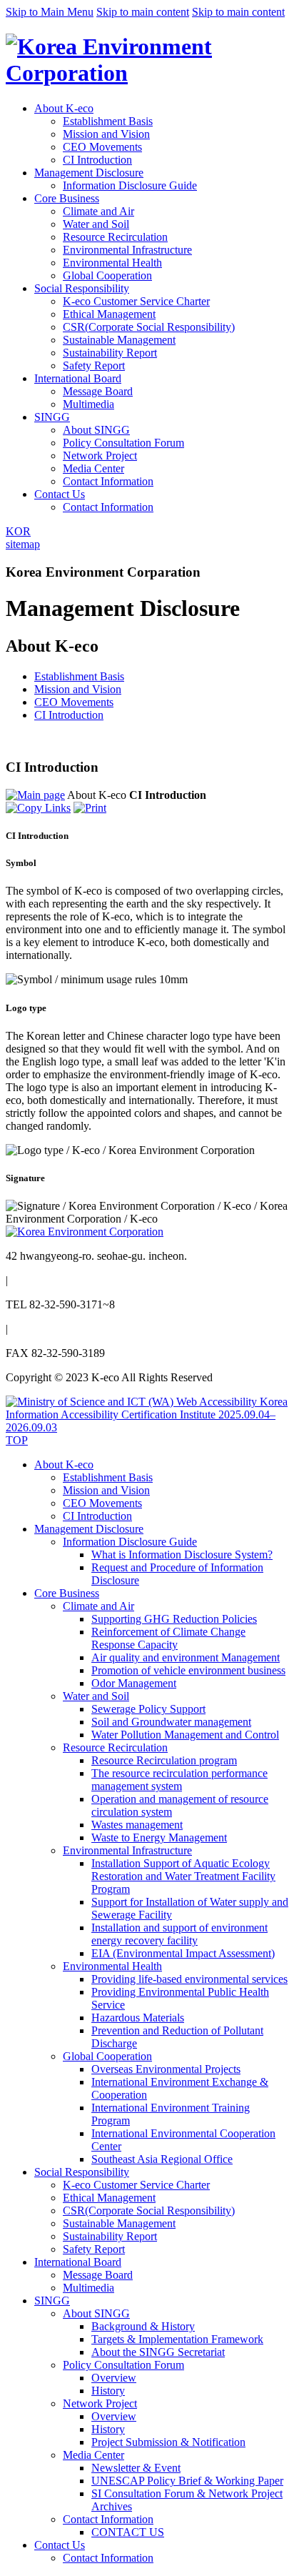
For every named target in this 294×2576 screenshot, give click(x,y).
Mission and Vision (106, 134)
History (108, 2391)
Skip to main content (143, 12)
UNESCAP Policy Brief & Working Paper (187, 2481)
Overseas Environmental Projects (166, 2069)
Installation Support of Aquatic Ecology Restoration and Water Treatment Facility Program (183, 1876)
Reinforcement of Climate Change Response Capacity (168, 1638)
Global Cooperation (107, 275)
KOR (18, 531)
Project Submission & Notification (168, 2442)
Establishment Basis (108, 121)
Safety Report (94, 365)
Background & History (143, 2326)
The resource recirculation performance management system (179, 1780)
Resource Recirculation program (164, 1760)
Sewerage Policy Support (148, 1709)
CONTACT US (128, 2532)
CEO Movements (102, 147)
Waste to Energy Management (159, 1837)
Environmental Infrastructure (127, 250)
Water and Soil (96, 224)
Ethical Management (109, 314)
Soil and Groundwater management (171, 1722)
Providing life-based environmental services (189, 1979)
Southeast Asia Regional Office (162, 2159)
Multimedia (88, 404)
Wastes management (137, 1825)
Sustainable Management (119, 340)
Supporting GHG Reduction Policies (174, 1619)
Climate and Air (98, 211)
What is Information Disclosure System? (182, 1555)
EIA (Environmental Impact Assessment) (183, 1953)
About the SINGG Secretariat (158, 2352)
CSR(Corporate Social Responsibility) (149, 327)
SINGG (52, 417)
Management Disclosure (89, 173)
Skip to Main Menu (50, 12)
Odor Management (134, 1683)
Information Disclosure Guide (130, 185)
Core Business (67, 198)
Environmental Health (112, 263)
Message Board (98, 391)
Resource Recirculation (115, 237)
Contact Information (108, 481)
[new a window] (147, 1427)
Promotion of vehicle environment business (188, 1670)
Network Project (100, 456)
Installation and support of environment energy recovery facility (179, 1934)
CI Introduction (97, 160)
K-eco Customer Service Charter (136, 301)
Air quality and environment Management (186, 1657)
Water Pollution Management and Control (185, 1735)
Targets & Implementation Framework (177, 2339)
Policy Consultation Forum (123, 443)
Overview (114, 2378)
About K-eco (64, 108)
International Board (78, 378)
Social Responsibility (82, 288)
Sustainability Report (110, 353)
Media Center (93, 468)
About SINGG (96, 430)
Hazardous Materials (138, 2018)
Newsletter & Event (136, 2468)
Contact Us (60, 494)
